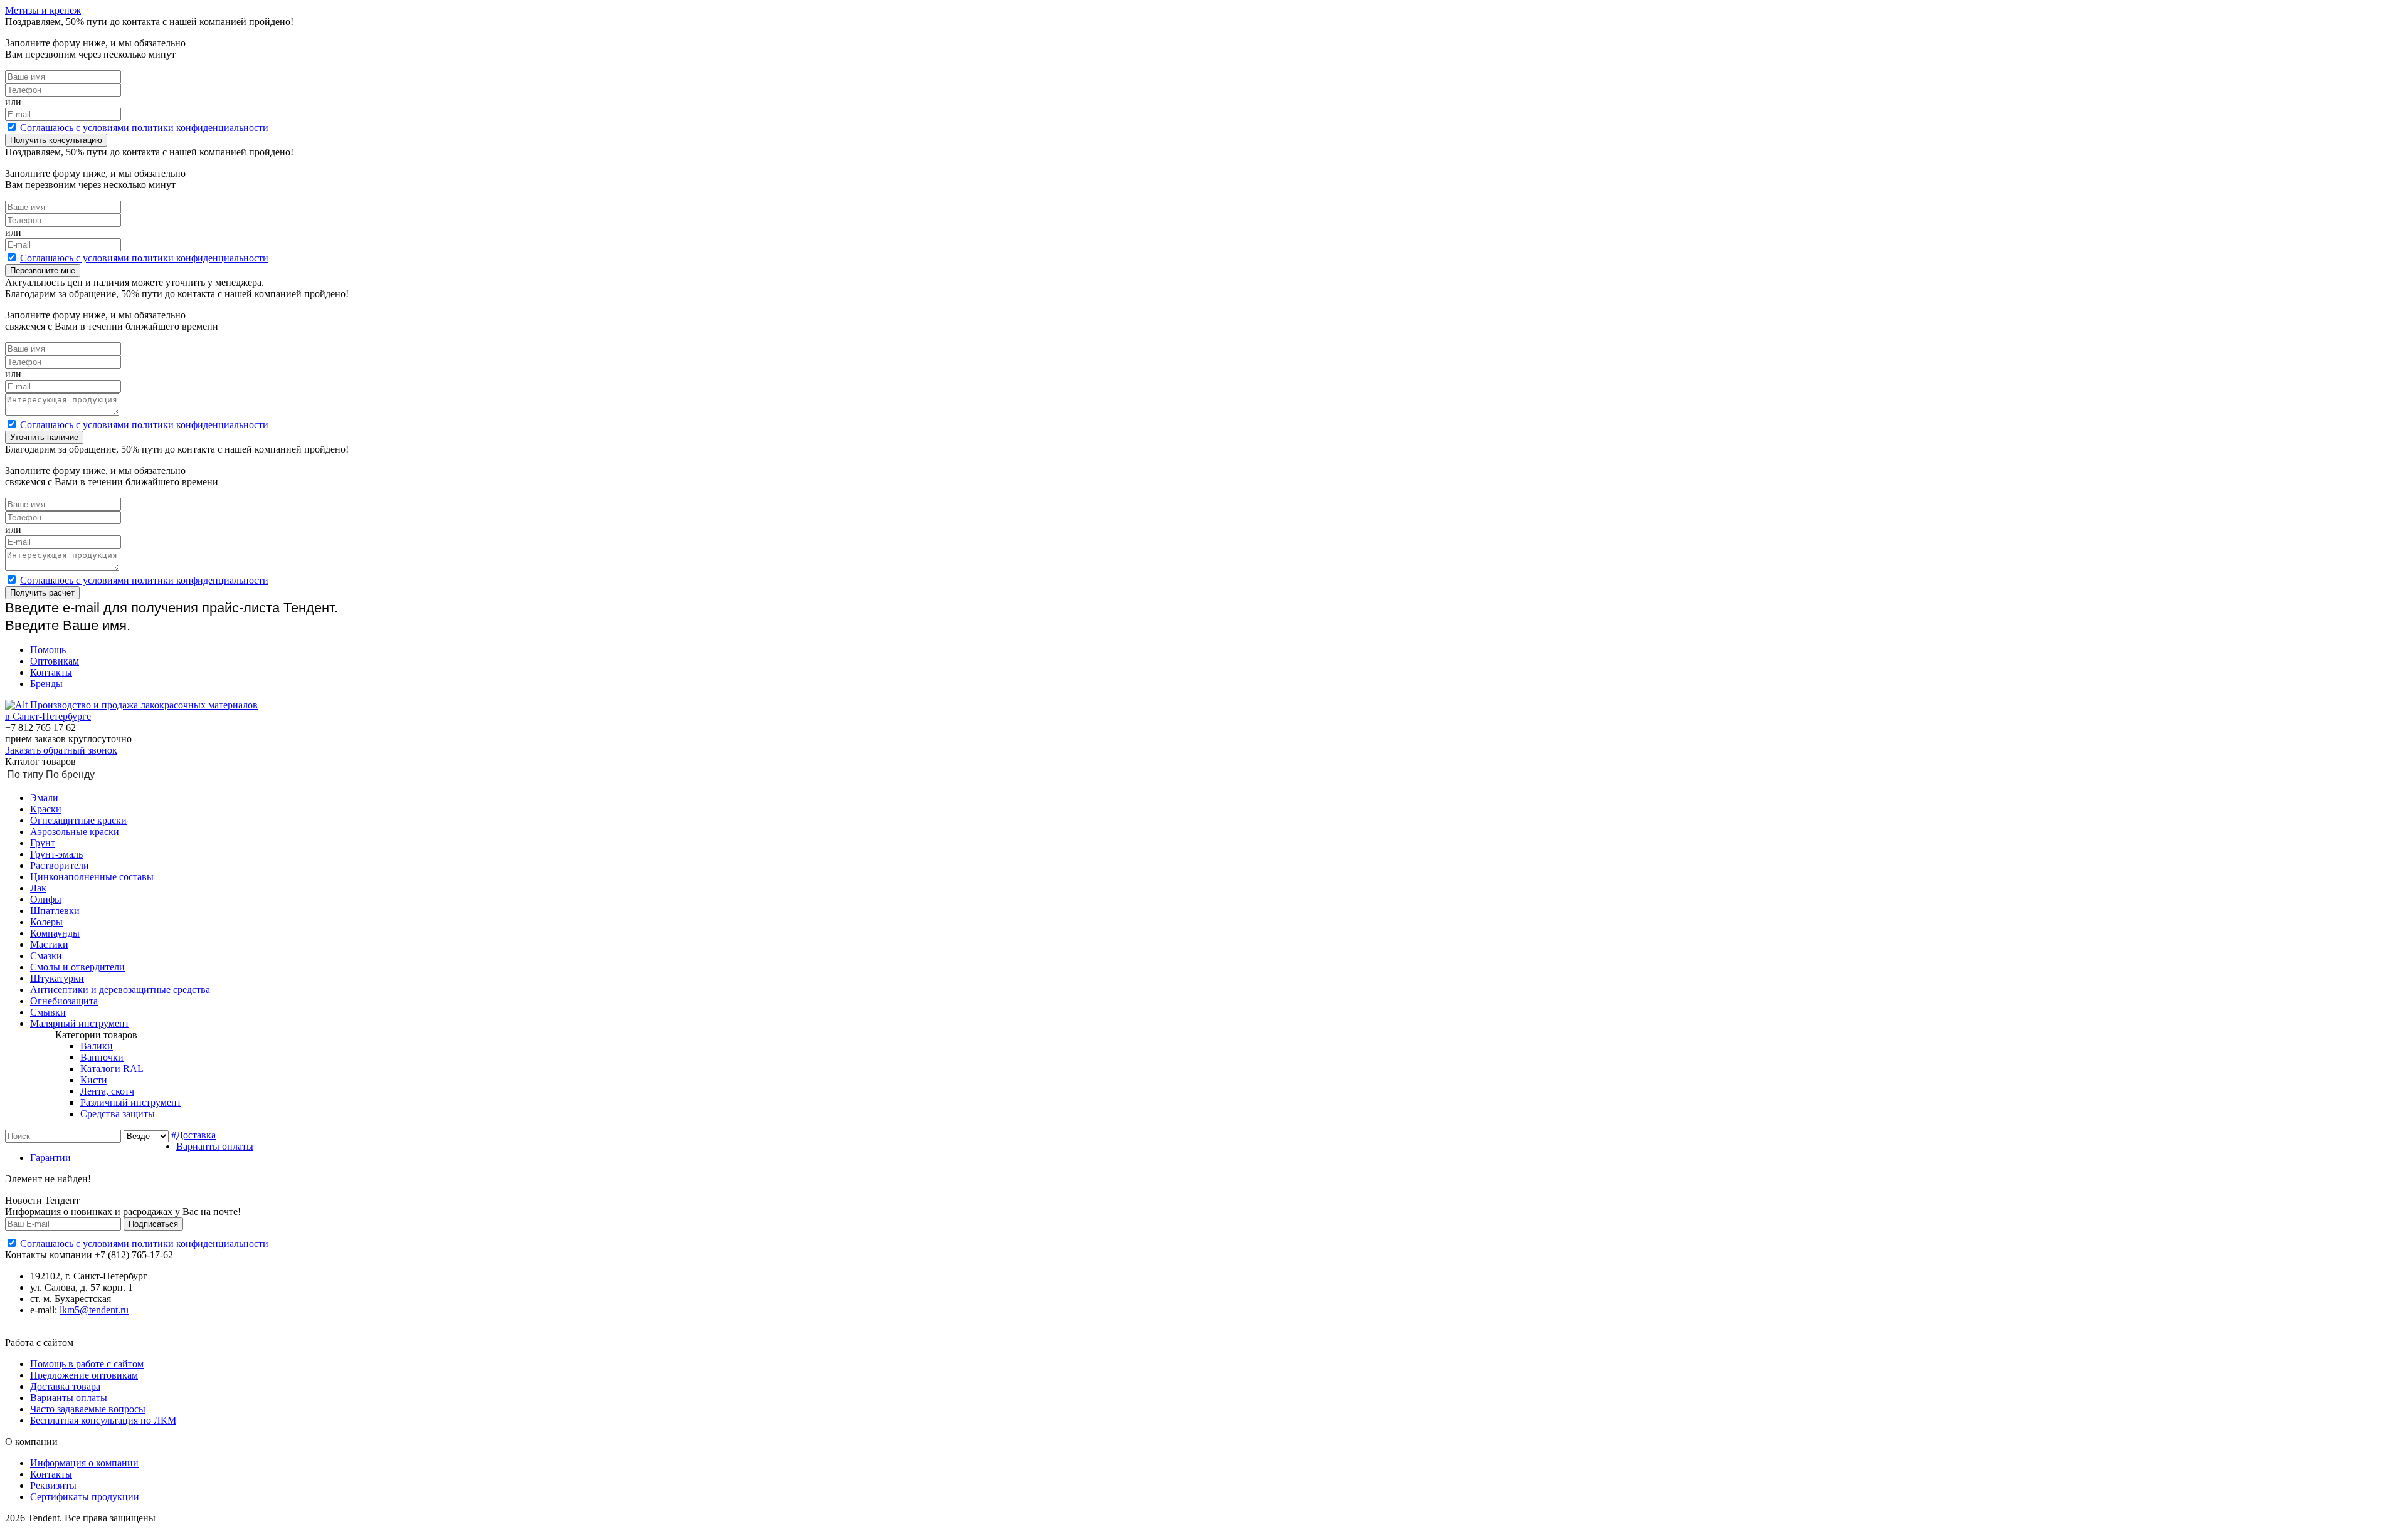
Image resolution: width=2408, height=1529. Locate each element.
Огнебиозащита (64, 1001)
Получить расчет (42, 593)
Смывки (48, 1012)
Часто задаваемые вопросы (88, 1409)
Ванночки (102, 1057)
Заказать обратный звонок (61, 750)
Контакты (51, 672)
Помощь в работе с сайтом (87, 1364)
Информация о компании (84, 1463)
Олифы (46, 899)
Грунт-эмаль (56, 854)
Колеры (46, 922)
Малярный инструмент (80, 1023)
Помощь (48, 650)
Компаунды (55, 933)
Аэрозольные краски (75, 832)
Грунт (43, 843)
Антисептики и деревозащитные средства (120, 990)
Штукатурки (57, 978)
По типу (25, 775)
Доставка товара (65, 1386)
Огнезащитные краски (78, 820)
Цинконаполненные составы (92, 877)
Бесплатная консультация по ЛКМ (103, 1420)
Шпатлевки (55, 911)
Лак (38, 888)
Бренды (46, 684)
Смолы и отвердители (77, 967)
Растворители (60, 865)
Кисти (94, 1080)
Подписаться (153, 1224)
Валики (97, 1046)
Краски (46, 809)
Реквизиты (53, 1485)
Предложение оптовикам (84, 1375)
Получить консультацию (56, 140)
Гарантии (50, 1158)
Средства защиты (118, 1114)
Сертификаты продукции (85, 1497)
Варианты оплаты (215, 1146)
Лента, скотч (107, 1091)
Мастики (49, 944)
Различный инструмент (131, 1102)
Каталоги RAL (112, 1069)
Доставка (196, 1135)
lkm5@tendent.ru (94, 1310)
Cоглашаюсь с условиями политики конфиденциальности (144, 128)
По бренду (70, 775)
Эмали (44, 798)
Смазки (46, 956)
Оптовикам (55, 661)
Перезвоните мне (43, 271)
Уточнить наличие (44, 437)
